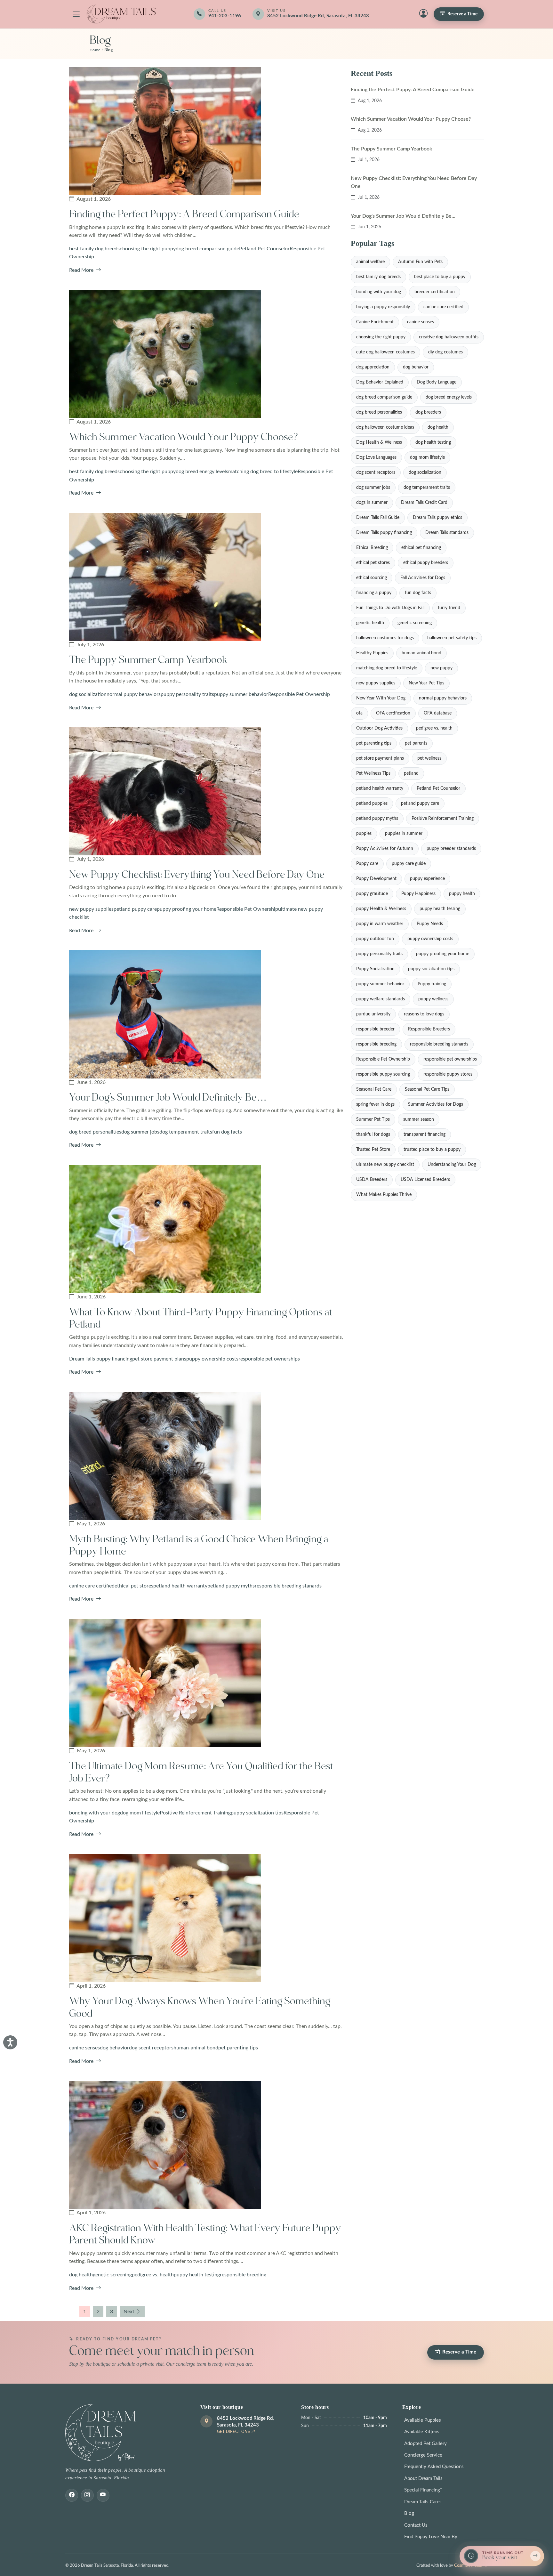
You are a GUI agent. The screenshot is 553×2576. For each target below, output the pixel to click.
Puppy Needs (430, 924)
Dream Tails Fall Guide (378, 518)
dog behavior (114, 2048)
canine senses (84, 2048)
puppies (364, 834)
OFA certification (393, 713)
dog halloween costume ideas (385, 427)
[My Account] (423, 14)
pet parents (416, 743)
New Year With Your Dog (381, 698)
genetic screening (112, 2275)
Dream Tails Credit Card (424, 503)
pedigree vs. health (153, 2275)
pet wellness (429, 758)
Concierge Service (423, 2455)
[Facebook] (72, 2495)
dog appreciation (373, 367)
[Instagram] (87, 2495)
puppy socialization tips (257, 1813)
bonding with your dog (95, 1813)
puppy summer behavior (241, 694)
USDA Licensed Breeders (425, 1180)
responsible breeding (243, 2275)
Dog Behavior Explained (380, 382)
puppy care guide (409, 864)
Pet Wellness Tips (373, 773)
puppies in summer (404, 834)
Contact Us (416, 2525)
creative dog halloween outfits (449, 337)
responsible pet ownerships (269, 1359)
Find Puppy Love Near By (431, 2537)
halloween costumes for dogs (385, 638)
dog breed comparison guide (207, 249)
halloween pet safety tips (452, 638)
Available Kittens (422, 2432)
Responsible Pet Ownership (299, 694)
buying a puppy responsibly (383, 307)
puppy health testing (197, 2275)
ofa (359, 713)
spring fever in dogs (375, 1104)
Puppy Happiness (418, 894)
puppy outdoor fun (375, 939)
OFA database (438, 713)
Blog (409, 2513)
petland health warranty (180, 1586)
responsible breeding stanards (288, 1586)
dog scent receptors (151, 2048)
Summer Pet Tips (373, 1119)
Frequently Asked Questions (434, 2467)
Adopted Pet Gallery (425, 2444)
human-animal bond (196, 2048)
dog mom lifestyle (140, 1813)
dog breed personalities (95, 1132)
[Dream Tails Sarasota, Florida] (121, 14)
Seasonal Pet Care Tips (427, 1089)
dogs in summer (372, 503)
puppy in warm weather (380, 924)
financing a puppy (374, 593)
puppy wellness (433, 999)
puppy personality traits (187, 694)
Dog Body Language (437, 382)
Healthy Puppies (372, 653)
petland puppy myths (231, 1586)
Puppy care (367, 864)
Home (95, 50)
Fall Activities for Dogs (423, 578)
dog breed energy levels (202, 472)
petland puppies (372, 803)
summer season (419, 1119)
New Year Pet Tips (426, 683)
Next (129, 2312)
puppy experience (427, 879)
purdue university (373, 1014)
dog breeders (428, 412)
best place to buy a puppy (440, 277)
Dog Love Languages (376, 457)
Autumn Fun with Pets (420, 262)
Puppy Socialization (375, 969)
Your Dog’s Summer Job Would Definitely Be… (168, 1098)
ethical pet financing (421, 548)
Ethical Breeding (372, 548)
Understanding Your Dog (452, 1165)
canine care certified (92, 1586)
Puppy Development (376, 879)
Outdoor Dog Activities (379, 728)
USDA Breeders (372, 1180)
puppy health (462, 894)
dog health (81, 2275)
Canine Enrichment (375, 322)
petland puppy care (135, 909)
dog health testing (433, 442)
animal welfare (370, 262)
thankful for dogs (373, 1135)
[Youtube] (103, 2495)
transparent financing (425, 1135)
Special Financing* (423, 2490)
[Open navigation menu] (76, 14)
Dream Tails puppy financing (101, 1359)
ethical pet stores (134, 1586)
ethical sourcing (372, 578)
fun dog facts (227, 1132)
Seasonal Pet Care (374, 1089)
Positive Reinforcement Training (195, 1813)
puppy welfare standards (381, 999)
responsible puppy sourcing (383, 1074)
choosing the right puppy (148, 249)
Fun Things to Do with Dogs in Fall (390, 608)
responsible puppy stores (448, 1074)
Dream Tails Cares (423, 2502)
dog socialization (88, 694)
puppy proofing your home (187, 909)
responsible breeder (375, 1029)
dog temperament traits (186, 1132)
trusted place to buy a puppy (432, 1150)
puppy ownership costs (212, 1359)
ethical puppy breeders (426, 563)
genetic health (370, 623)
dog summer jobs (140, 1132)
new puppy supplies (91, 909)
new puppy (441, 668)
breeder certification (435, 292)
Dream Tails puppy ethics (437, 518)
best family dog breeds (94, 249)
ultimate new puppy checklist (385, 1165)
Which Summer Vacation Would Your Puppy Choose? (184, 437)
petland (411, 773)
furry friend (449, 608)
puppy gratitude (372, 894)
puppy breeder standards (451, 849)
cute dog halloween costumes (385, 352)
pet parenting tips (238, 2048)
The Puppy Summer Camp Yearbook (148, 660)
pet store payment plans (159, 1359)
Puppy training (432, 984)
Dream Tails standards (447, 533)
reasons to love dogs (424, 1014)
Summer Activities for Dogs (436, 1104)
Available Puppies (423, 2420)
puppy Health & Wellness (381, 909)
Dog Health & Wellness (379, 442)
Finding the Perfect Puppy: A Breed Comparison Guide (184, 214)
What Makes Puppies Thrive (384, 1195)
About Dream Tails (423, 2479)
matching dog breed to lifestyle (263, 472)
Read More (82, 270)
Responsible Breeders (429, 1029)
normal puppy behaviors (134, 694)
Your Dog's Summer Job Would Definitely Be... (403, 216)
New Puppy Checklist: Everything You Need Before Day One (197, 875)
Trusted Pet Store (373, 1150)
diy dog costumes (445, 352)
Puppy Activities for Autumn (385, 849)
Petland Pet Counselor (264, 249)
